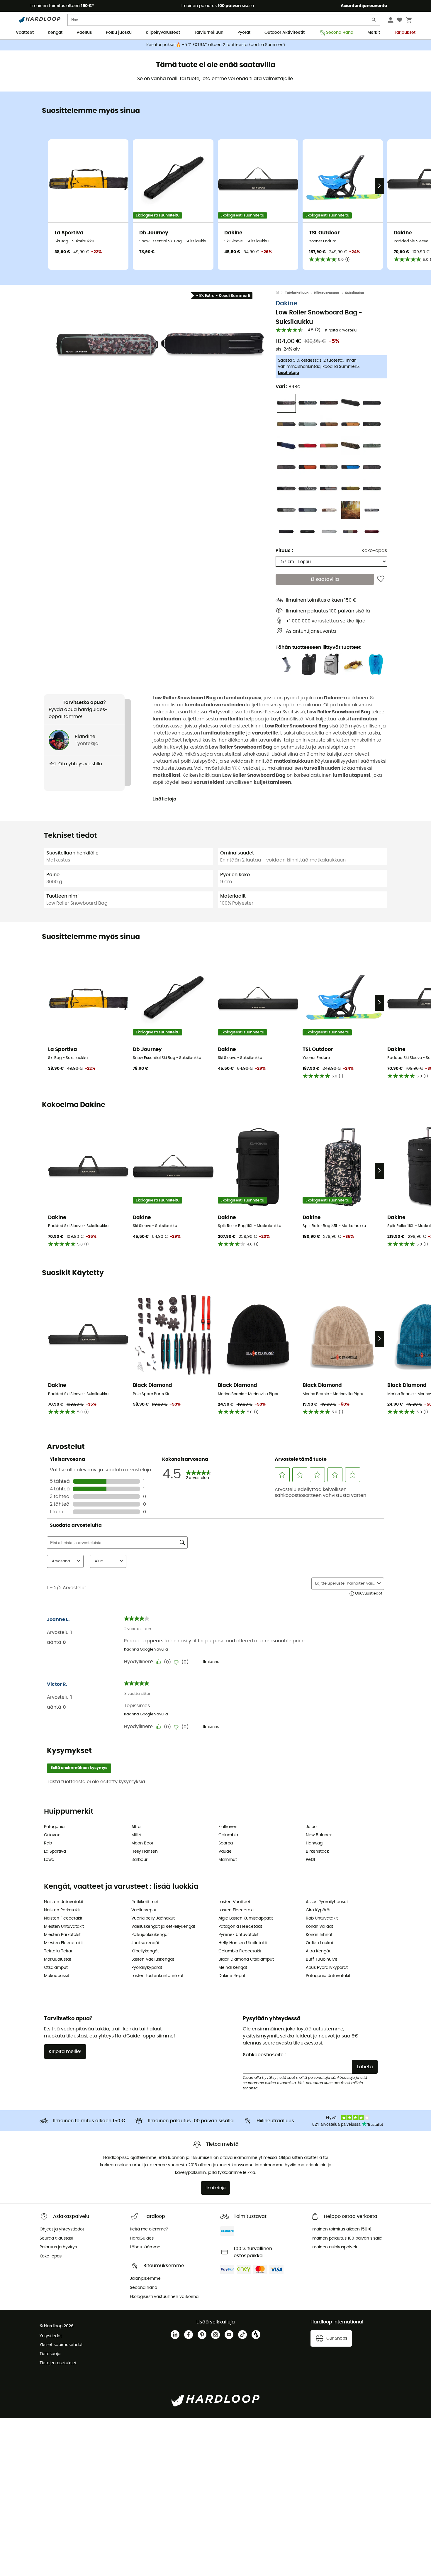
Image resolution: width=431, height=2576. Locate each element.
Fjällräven (228, 1827)
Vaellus (84, 33)
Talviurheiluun (209, 33)
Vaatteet (25, 33)
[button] (107, 345)
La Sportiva (55, 1851)
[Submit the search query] (374, 21)
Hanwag (314, 1843)
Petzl (310, 1860)
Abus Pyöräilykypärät (327, 1968)
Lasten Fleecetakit (237, 1910)
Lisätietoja (289, 373)
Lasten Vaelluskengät (153, 1959)
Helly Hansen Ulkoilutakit (243, 1943)
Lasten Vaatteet (234, 1902)
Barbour (139, 1860)
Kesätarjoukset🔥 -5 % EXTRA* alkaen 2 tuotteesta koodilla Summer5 (216, 45)
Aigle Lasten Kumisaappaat (246, 1918)
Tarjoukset (405, 33)
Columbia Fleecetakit (240, 1951)
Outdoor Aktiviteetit (285, 33)
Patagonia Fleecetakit (240, 1927)
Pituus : (284, 550)
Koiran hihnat (319, 1935)
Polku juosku (119, 33)
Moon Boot (142, 1843)
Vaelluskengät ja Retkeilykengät (163, 1927)
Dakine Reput (232, 1976)
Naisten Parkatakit (62, 1910)
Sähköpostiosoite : (264, 2055)
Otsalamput (56, 1968)
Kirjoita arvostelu (341, 330)
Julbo (311, 1827)
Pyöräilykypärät (147, 1968)
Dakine (286, 303)
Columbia (228, 1835)
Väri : (288, 386)
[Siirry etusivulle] (280, 293)
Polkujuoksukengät (150, 1935)
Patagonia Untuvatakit (328, 1976)
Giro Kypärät (318, 1910)
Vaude (225, 1851)
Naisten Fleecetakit (63, 1918)
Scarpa (226, 1843)
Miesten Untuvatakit (64, 1927)
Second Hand (340, 33)
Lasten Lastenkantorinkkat (157, 1976)
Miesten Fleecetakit (63, 1943)
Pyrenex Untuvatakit (239, 1935)
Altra (136, 1827)
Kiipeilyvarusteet (163, 33)
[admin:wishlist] (381, 579)
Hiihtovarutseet (327, 293)
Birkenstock (317, 1851)
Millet (136, 1835)
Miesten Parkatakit (62, 1935)
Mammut (228, 1860)
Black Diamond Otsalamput (246, 1959)
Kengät (55, 33)
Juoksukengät (145, 1943)
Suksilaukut (355, 293)
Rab (48, 1843)
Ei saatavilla (325, 579)
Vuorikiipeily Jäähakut (153, 1918)
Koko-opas (374, 550)
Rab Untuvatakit (322, 1918)
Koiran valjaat (319, 1927)
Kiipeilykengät (145, 1951)
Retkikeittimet (145, 1902)
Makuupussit (57, 1976)
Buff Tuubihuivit (321, 1959)
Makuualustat (58, 1959)
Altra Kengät (318, 1951)
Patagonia (54, 1827)
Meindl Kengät (233, 1968)
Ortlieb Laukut (320, 1943)
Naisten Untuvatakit (64, 1902)
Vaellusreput (144, 1910)
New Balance (319, 1835)
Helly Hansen (145, 1851)
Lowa (49, 1860)
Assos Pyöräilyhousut (327, 1902)
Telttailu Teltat (58, 1951)
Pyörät (244, 33)
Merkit (374, 33)
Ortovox (52, 1835)
